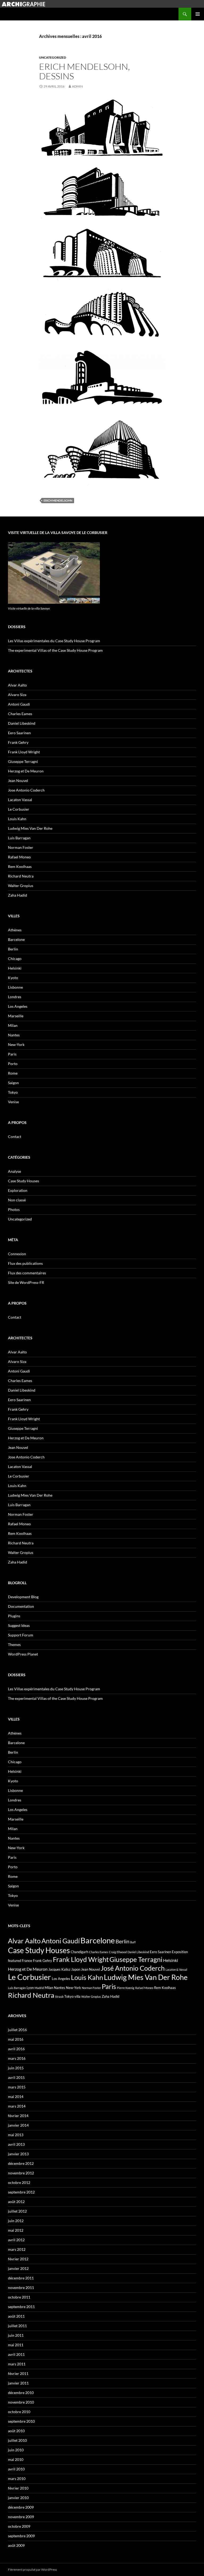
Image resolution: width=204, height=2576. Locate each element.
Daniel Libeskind (22, 723)
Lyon (30, 1988)
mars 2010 (17, 2479)
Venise (13, 1102)
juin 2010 (16, 2450)
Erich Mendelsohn (58, 500)
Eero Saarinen (19, 733)
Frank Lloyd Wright (24, 752)
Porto (13, 1064)
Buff (133, 1942)
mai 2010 (16, 2459)
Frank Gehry (18, 742)
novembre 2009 (21, 2517)
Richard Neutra (21, 876)
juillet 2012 (17, 2211)
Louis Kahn (17, 819)
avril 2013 (16, 2144)
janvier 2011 (18, 2383)
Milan (13, 1025)
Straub (59, 1997)
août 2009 (16, 2545)
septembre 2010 (21, 2421)
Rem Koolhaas (20, 866)
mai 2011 (16, 2345)
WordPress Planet (23, 1654)
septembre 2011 (21, 2307)
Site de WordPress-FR (26, 1282)
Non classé (17, 1200)
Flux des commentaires (27, 1273)
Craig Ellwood (118, 1952)
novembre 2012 (21, 2173)
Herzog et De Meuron (26, 771)
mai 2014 (16, 2097)
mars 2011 (17, 2364)
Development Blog (23, 1597)
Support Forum (21, 1635)
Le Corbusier (19, 809)
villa (77, 1996)
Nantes (14, 1035)
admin (77, 86)
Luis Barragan (19, 838)
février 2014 (18, 2116)
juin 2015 (16, 2068)
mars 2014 (17, 2106)
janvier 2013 (18, 2154)
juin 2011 (16, 2335)
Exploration (18, 1190)
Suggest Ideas (19, 1625)
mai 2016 (16, 2039)
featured (14, 1961)
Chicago (15, 959)
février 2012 (18, 2259)
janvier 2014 (18, 2125)
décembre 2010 (21, 2393)
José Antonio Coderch (133, 1968)
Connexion (17, 1254)
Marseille (16, 1016)
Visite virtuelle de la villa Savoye (29, 608)
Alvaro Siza (17, 695)
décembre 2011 (21, 2278)
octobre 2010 (19, 2412)
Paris (12, 1054)
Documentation (21, 1606)
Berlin (13, 949)
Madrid (39, 1988)
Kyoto (13, 978)
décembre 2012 (21, 2163)
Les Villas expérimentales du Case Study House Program (54, 641)
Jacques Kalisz (59, 1969)
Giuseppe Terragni (23, 761)
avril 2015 (16, 2077)
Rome (13, 1073)
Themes (14, 1645)
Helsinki (15, 968)
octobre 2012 (19, 2182)
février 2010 (18, 2488)
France (27, 1961)
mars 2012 (17, 2249)
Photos (14, 1209)
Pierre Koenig (126, 1988)
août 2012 (16, 2202)
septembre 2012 (21, 2192)
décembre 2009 (21, 2507)
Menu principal (198, 14)
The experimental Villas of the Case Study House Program (55, 650)
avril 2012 (16, 2240)
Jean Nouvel (18, 781)
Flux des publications (25, 1263)
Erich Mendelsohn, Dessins (84, 71)
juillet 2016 (17, 2030)
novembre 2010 (21, 2402)
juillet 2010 (17, 2440)
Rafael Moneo (19, 857)
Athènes (15, 930)
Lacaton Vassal (20, 800)
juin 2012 (16, 2221)
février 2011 (18, 2373)
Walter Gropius (21, 886)
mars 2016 (17, 2058)
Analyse (14, 1171)
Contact (15, 1137)
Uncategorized (53, 57)
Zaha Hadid (18, 895)
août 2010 (16, 2431)
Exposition (180, 1952)
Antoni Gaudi (19, 704)
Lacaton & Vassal (176, 1969)
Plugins (14, 1616)
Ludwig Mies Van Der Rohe (30, 828)
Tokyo (13, 1092)
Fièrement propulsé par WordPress (32, 2570)
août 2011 (16, 2316)
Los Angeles (18, 1006)
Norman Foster (21, 847)
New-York (16, 1044)
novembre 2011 (21, 2288)
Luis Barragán (17, 1988)
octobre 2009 (19, 2526)
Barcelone (16, 939)
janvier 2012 (18, 2268)
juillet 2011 (17, 2326)
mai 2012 (16, 2230)
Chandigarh (79, 1952)
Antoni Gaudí (61, 1941)
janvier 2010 (18, 2498)
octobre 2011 (19, 2297)
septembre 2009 (21, 2536)
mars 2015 (17, 2087)
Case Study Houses (24, 1181)
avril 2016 (16, 2049)
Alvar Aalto (17, 685)
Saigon (13, 1083)
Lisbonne (15, 987)
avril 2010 (16, 2469)
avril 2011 (16, 2354)
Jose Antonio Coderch (26, 790)
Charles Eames (20, 714)
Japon (76, 1969)
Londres (15, 997)
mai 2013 (16, 2135)
